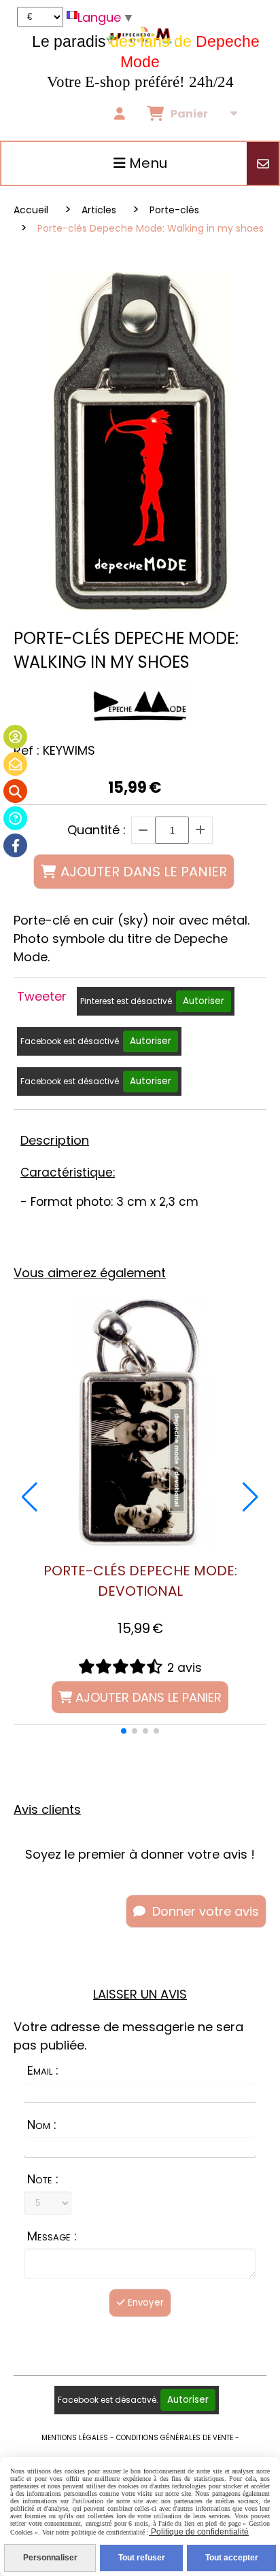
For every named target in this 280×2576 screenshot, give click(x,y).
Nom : (42, 2125)
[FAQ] (15, 818)
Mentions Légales (75, 2438)
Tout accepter (232, 2558)
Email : (43, 2070)
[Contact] (15, 764)
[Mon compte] (15, 737)
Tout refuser (142, 2558)
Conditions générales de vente (175, 2438)
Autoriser (204, 1001)
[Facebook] (15, 845)
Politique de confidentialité (199, 2532)
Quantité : (97, 830)
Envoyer (144, 2303)
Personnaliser (50, 2558)
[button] (124, 1731)
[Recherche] (15, 791)
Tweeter (42, 996)
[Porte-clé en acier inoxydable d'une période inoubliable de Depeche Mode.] (140, 1423)
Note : (43, 2179)
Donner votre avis (204, 1911)
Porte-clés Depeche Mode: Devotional (140, 1581)
